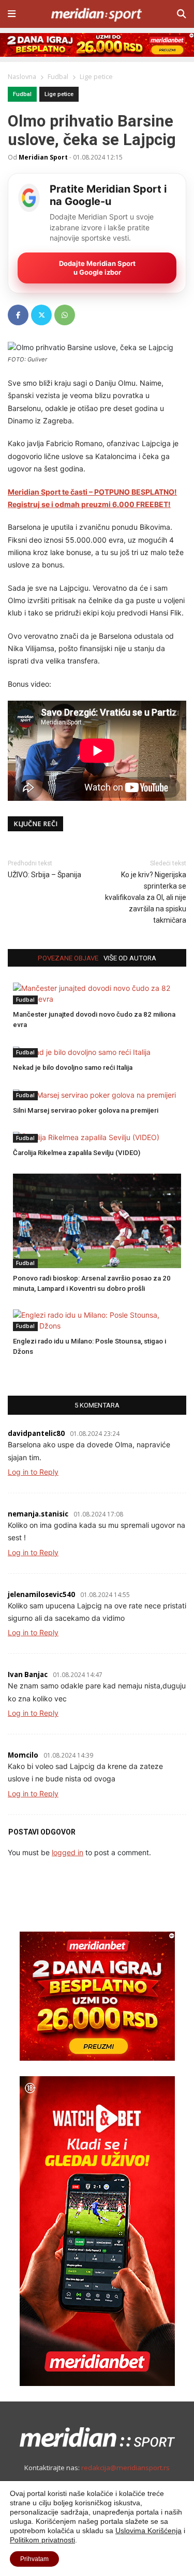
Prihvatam (34, 2559)
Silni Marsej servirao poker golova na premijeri (86, 1110)
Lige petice (59, 94)
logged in (68, 1852)
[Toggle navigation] (12, 14)
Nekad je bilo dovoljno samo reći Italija (73, 1068)
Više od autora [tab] (130, 958)
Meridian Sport (43, 157)
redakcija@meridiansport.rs (125, 2468)
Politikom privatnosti (42, 2540)
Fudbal (22, 94)
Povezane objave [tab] (68, 958)
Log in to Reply (33, 1472)
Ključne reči (35, 824)
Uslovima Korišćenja (148, 2531)
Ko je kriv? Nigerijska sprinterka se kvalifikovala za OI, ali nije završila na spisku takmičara (146, 897)
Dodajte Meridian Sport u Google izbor (97, 268)
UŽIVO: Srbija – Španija (44, 875)
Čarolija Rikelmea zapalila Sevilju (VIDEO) (77, 1153)
